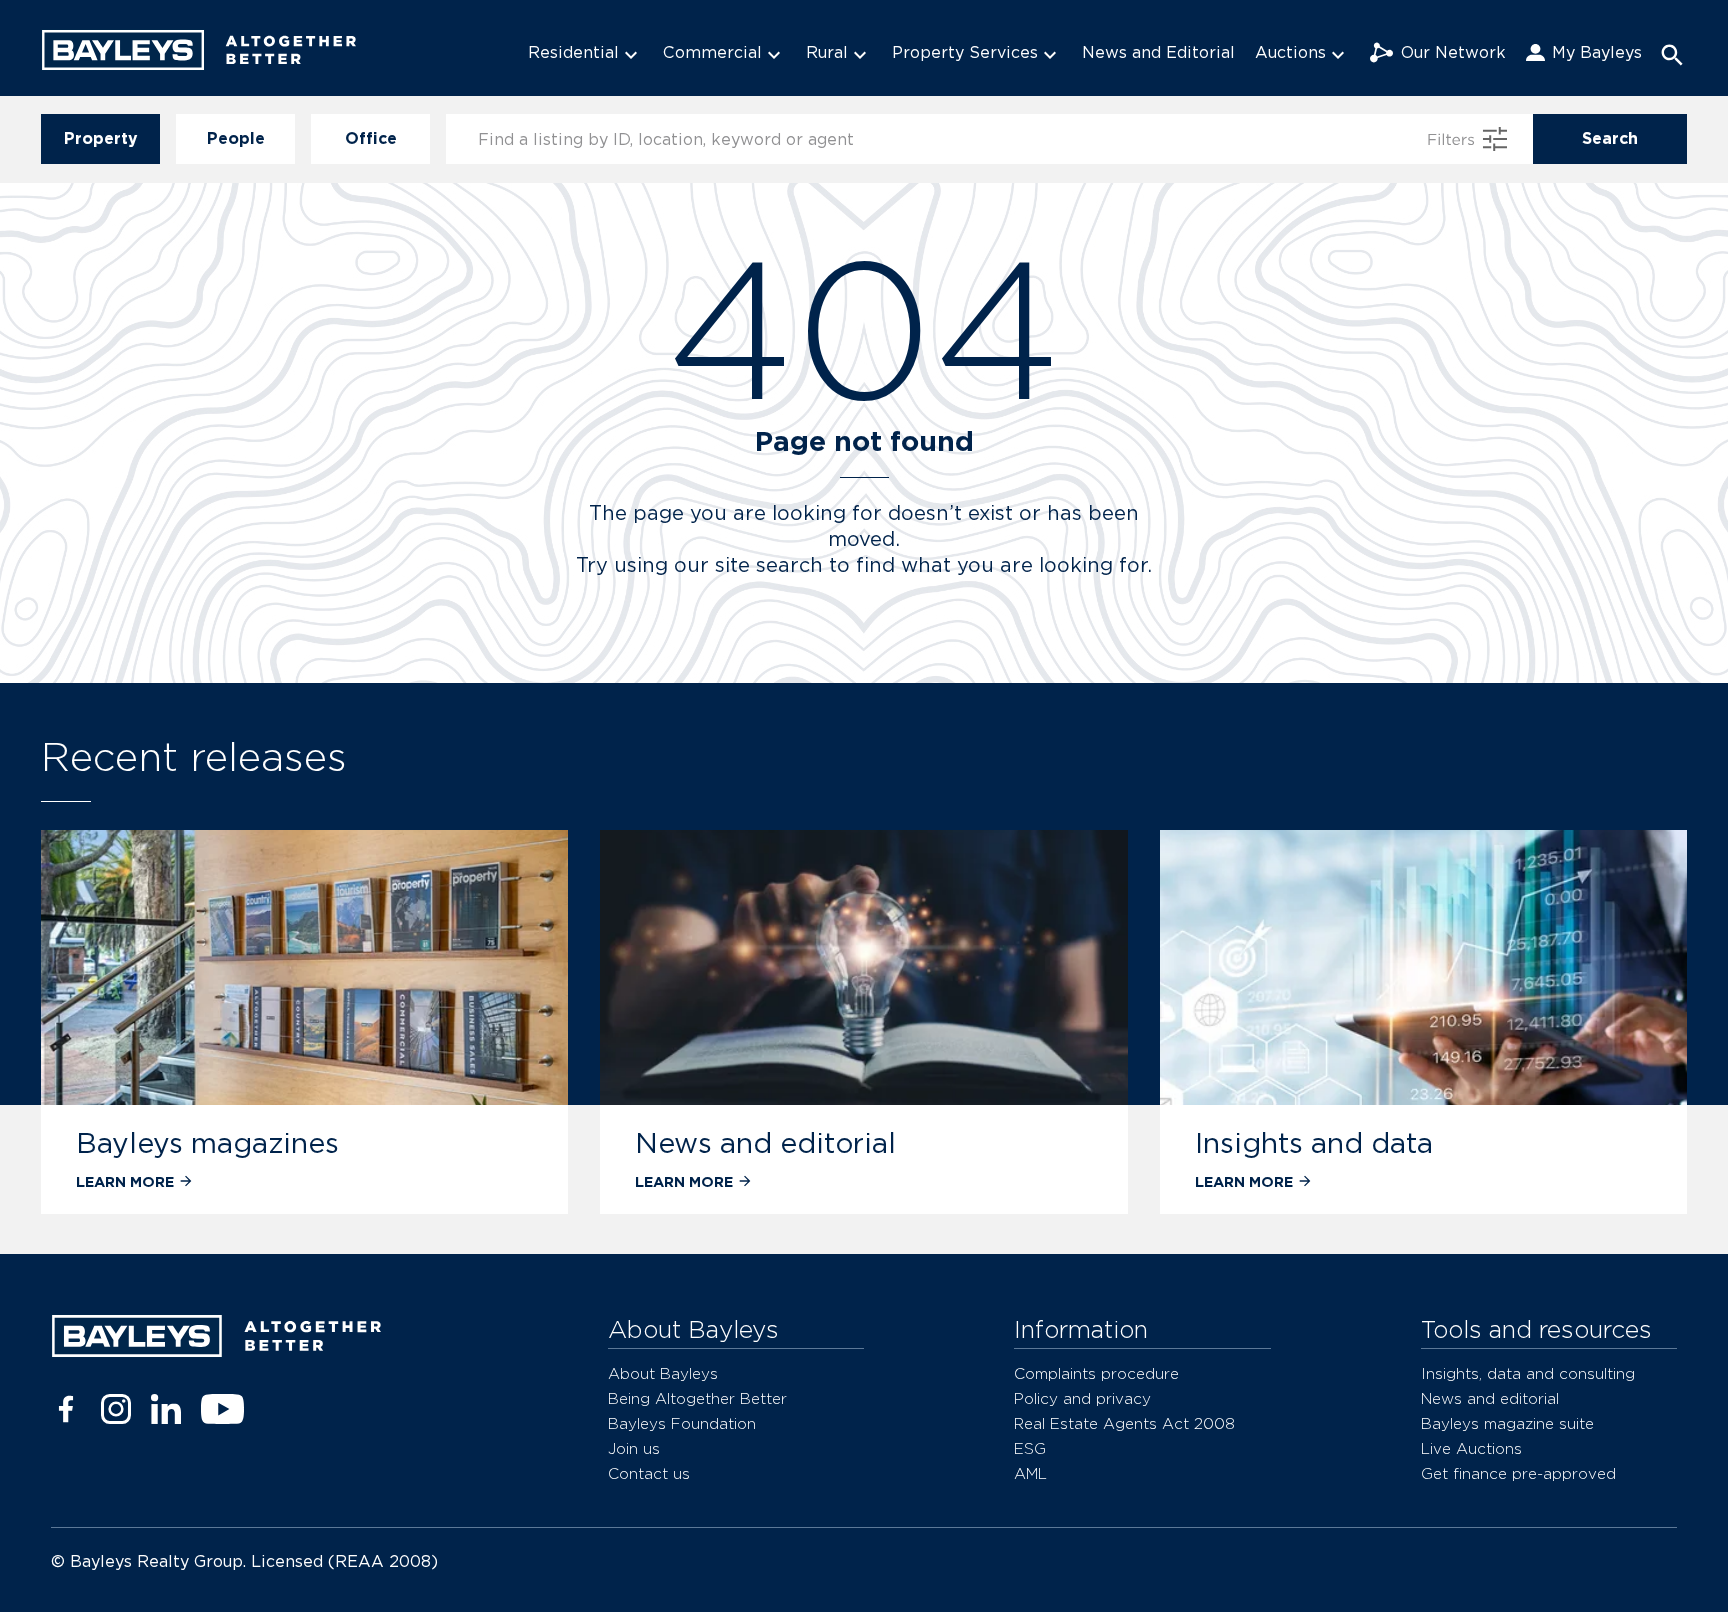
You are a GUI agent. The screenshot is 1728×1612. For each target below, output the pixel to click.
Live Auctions (1471, 1448)
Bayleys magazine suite (1507, 1423)
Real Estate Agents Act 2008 (1124, 1423)
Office (371, 138)
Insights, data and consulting (1528, 1373)
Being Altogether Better (697, 1398)
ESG (1030, 1448)
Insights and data (1314, 1143)
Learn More (125, 1181)
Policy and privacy (1082, 1398)
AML (1030, 1473)
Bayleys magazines (207, 1143)
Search (1610, 138)
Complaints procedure (1096, 1373)
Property (101, 138)
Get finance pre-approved (1518, 1473)
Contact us (649, 1473)
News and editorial (765, 1143)
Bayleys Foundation (682, 1423)
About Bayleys (663, 1373)
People (236, 138)
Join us (634, 1448)
